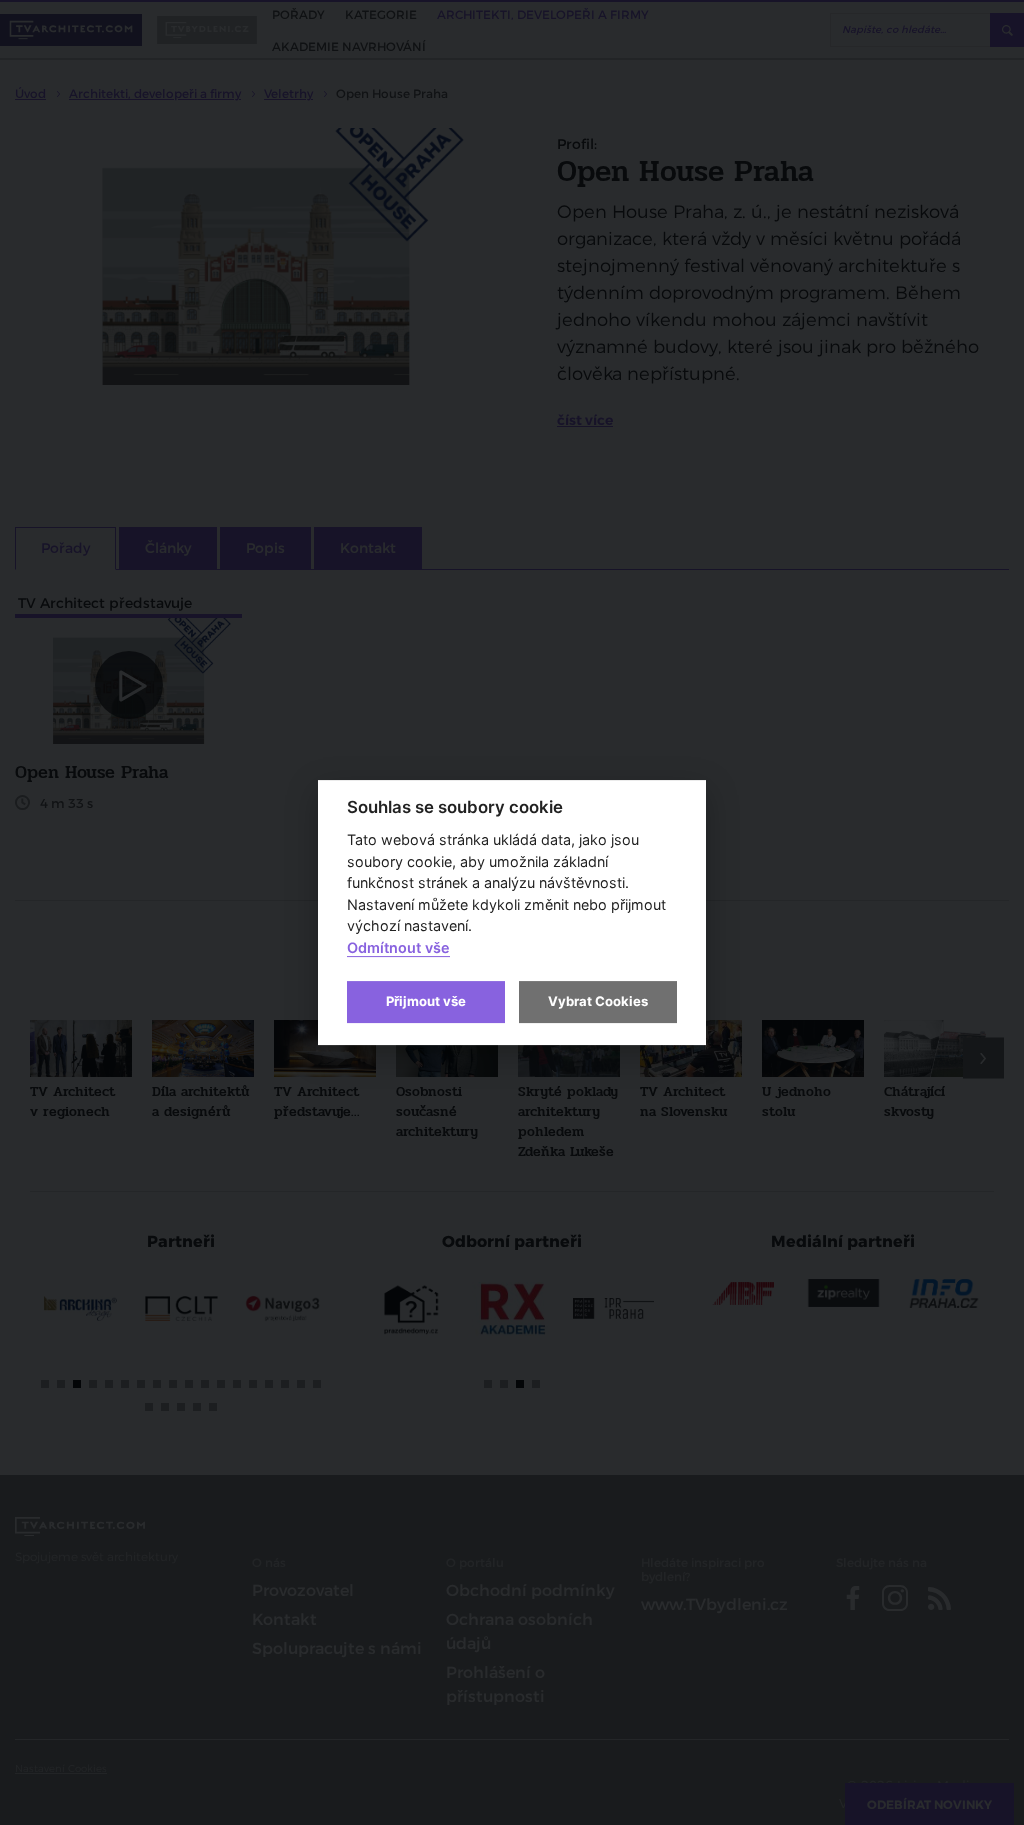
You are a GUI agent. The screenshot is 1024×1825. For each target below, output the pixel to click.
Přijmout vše (426, 1001)
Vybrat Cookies (598, 1001)
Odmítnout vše (398, 947)
